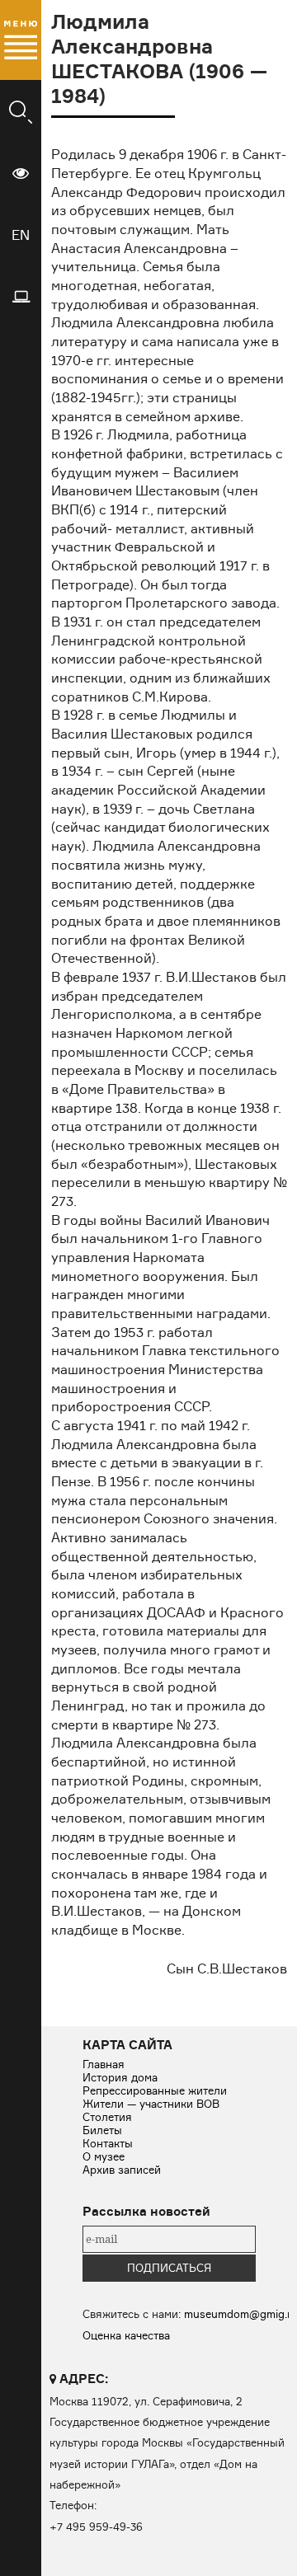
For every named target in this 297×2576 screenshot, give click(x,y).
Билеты (102, 2130)
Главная (104, 2064)
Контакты (108, 2143)
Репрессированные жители (155, 2090)
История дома (120, 2077)
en (21, 235)
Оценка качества (126, 2335)
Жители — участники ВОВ (151, 2104)
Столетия (107, 2117)
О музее (104, 2156)
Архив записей (122, 2170)
